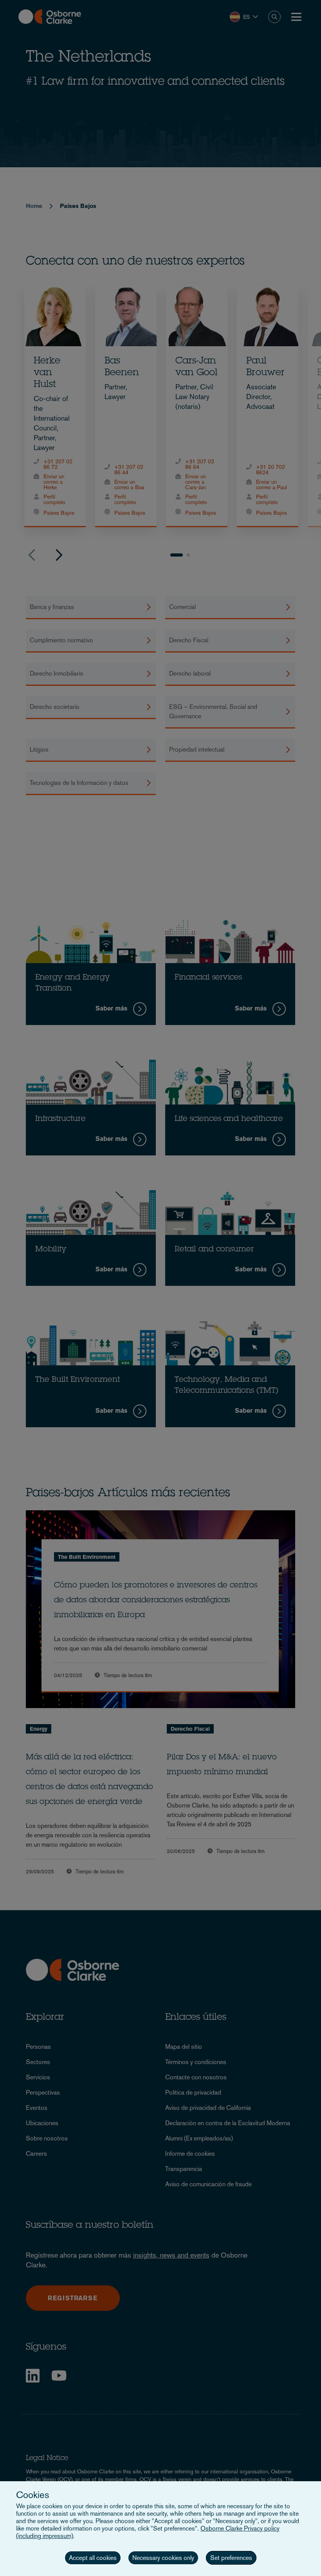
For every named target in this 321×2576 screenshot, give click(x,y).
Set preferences (231, 2558)
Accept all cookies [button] (93, 2558)
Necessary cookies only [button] (163, 2558)
